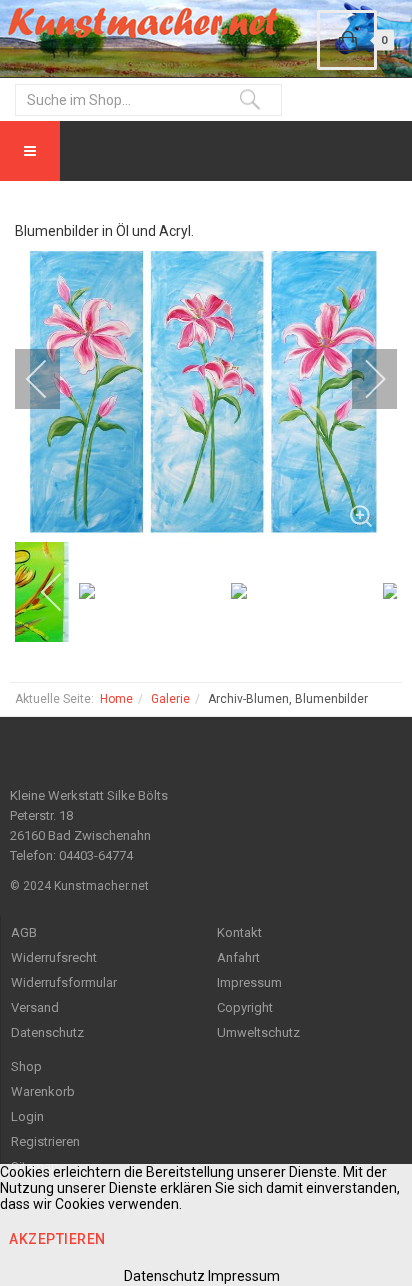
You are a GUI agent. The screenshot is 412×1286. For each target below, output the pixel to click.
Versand (35, 1007)
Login (27, 1116)
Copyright (245, 1007)
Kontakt (239, 932)
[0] (347, 40)
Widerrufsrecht (54, 957)
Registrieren (45, 1141)
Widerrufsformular (64, 982)
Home (116, 699)
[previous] (50, 379)
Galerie (170, 699)
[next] (362, 379)
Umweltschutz (258, 1032)
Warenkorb (43, 1091)
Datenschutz (47, 1032)
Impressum (249, 982)
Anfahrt (238, 957)
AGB (24, 932)
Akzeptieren (57, 1239)
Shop (26, 1066)
